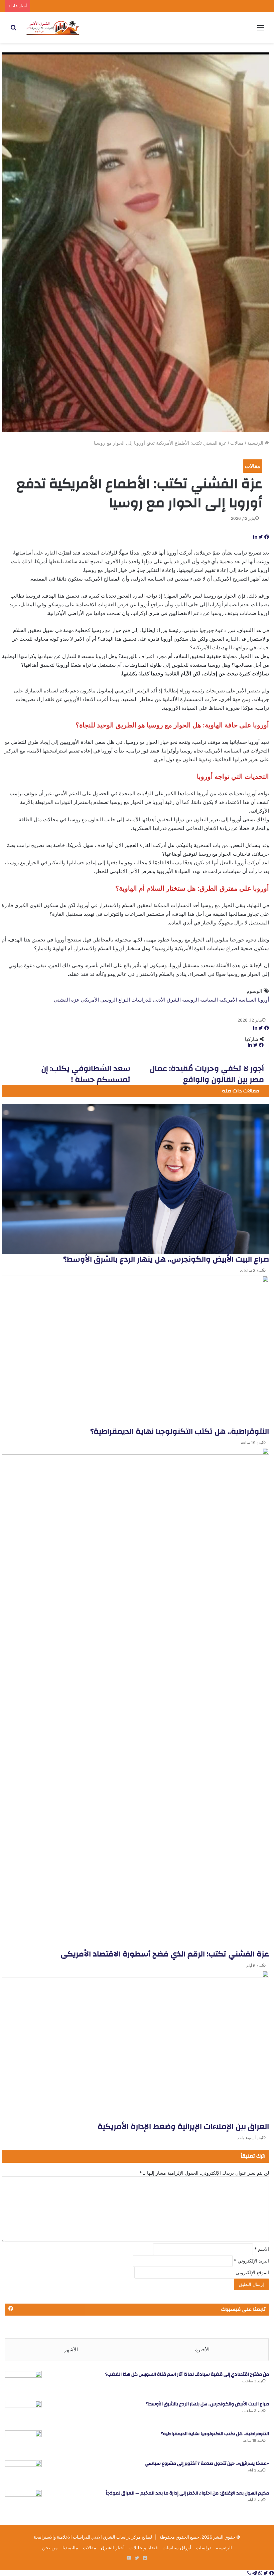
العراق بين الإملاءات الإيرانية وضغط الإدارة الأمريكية (183, 2127)
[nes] (53, 27)
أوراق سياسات (177, 2547)
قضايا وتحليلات (144, 2547)
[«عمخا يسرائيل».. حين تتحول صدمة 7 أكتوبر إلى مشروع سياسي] (23, 2473)
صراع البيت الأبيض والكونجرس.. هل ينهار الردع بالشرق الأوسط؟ (166, 1259)
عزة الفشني (67, 1000)
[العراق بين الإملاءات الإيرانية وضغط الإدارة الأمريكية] (135, 2046)
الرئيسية (256, 443)
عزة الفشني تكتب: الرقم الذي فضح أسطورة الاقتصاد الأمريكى (165, 1954)
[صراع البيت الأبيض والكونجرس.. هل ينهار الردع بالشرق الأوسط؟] (135, 1179)
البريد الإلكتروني (251, 2261)
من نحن (50, 2547)
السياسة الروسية (200, 1000)
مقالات (237, 443)
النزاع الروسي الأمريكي (105, 1000)
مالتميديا (70, 2547)
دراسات (203, 2547)
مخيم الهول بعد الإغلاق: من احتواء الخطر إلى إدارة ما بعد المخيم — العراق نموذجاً (187, 2493)
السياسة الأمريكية (238, 1000)
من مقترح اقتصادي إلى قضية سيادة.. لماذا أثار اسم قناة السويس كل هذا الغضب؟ (187, 2374)
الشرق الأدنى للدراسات (156, 1000)
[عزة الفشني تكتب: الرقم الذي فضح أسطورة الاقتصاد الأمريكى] (135, 1698)
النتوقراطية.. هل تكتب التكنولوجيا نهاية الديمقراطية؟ (180, 1432)
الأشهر (71, 2349)
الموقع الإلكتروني (252, 2272)
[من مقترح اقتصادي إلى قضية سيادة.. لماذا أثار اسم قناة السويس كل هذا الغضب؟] (23, 2384)
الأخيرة (202, 2349)
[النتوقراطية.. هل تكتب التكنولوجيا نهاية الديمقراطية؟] (135, 1351)
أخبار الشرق (113, 2547)
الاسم (262, 2249)
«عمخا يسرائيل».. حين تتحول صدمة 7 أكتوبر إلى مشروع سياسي (207, 2463)
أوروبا (263, 1000)
